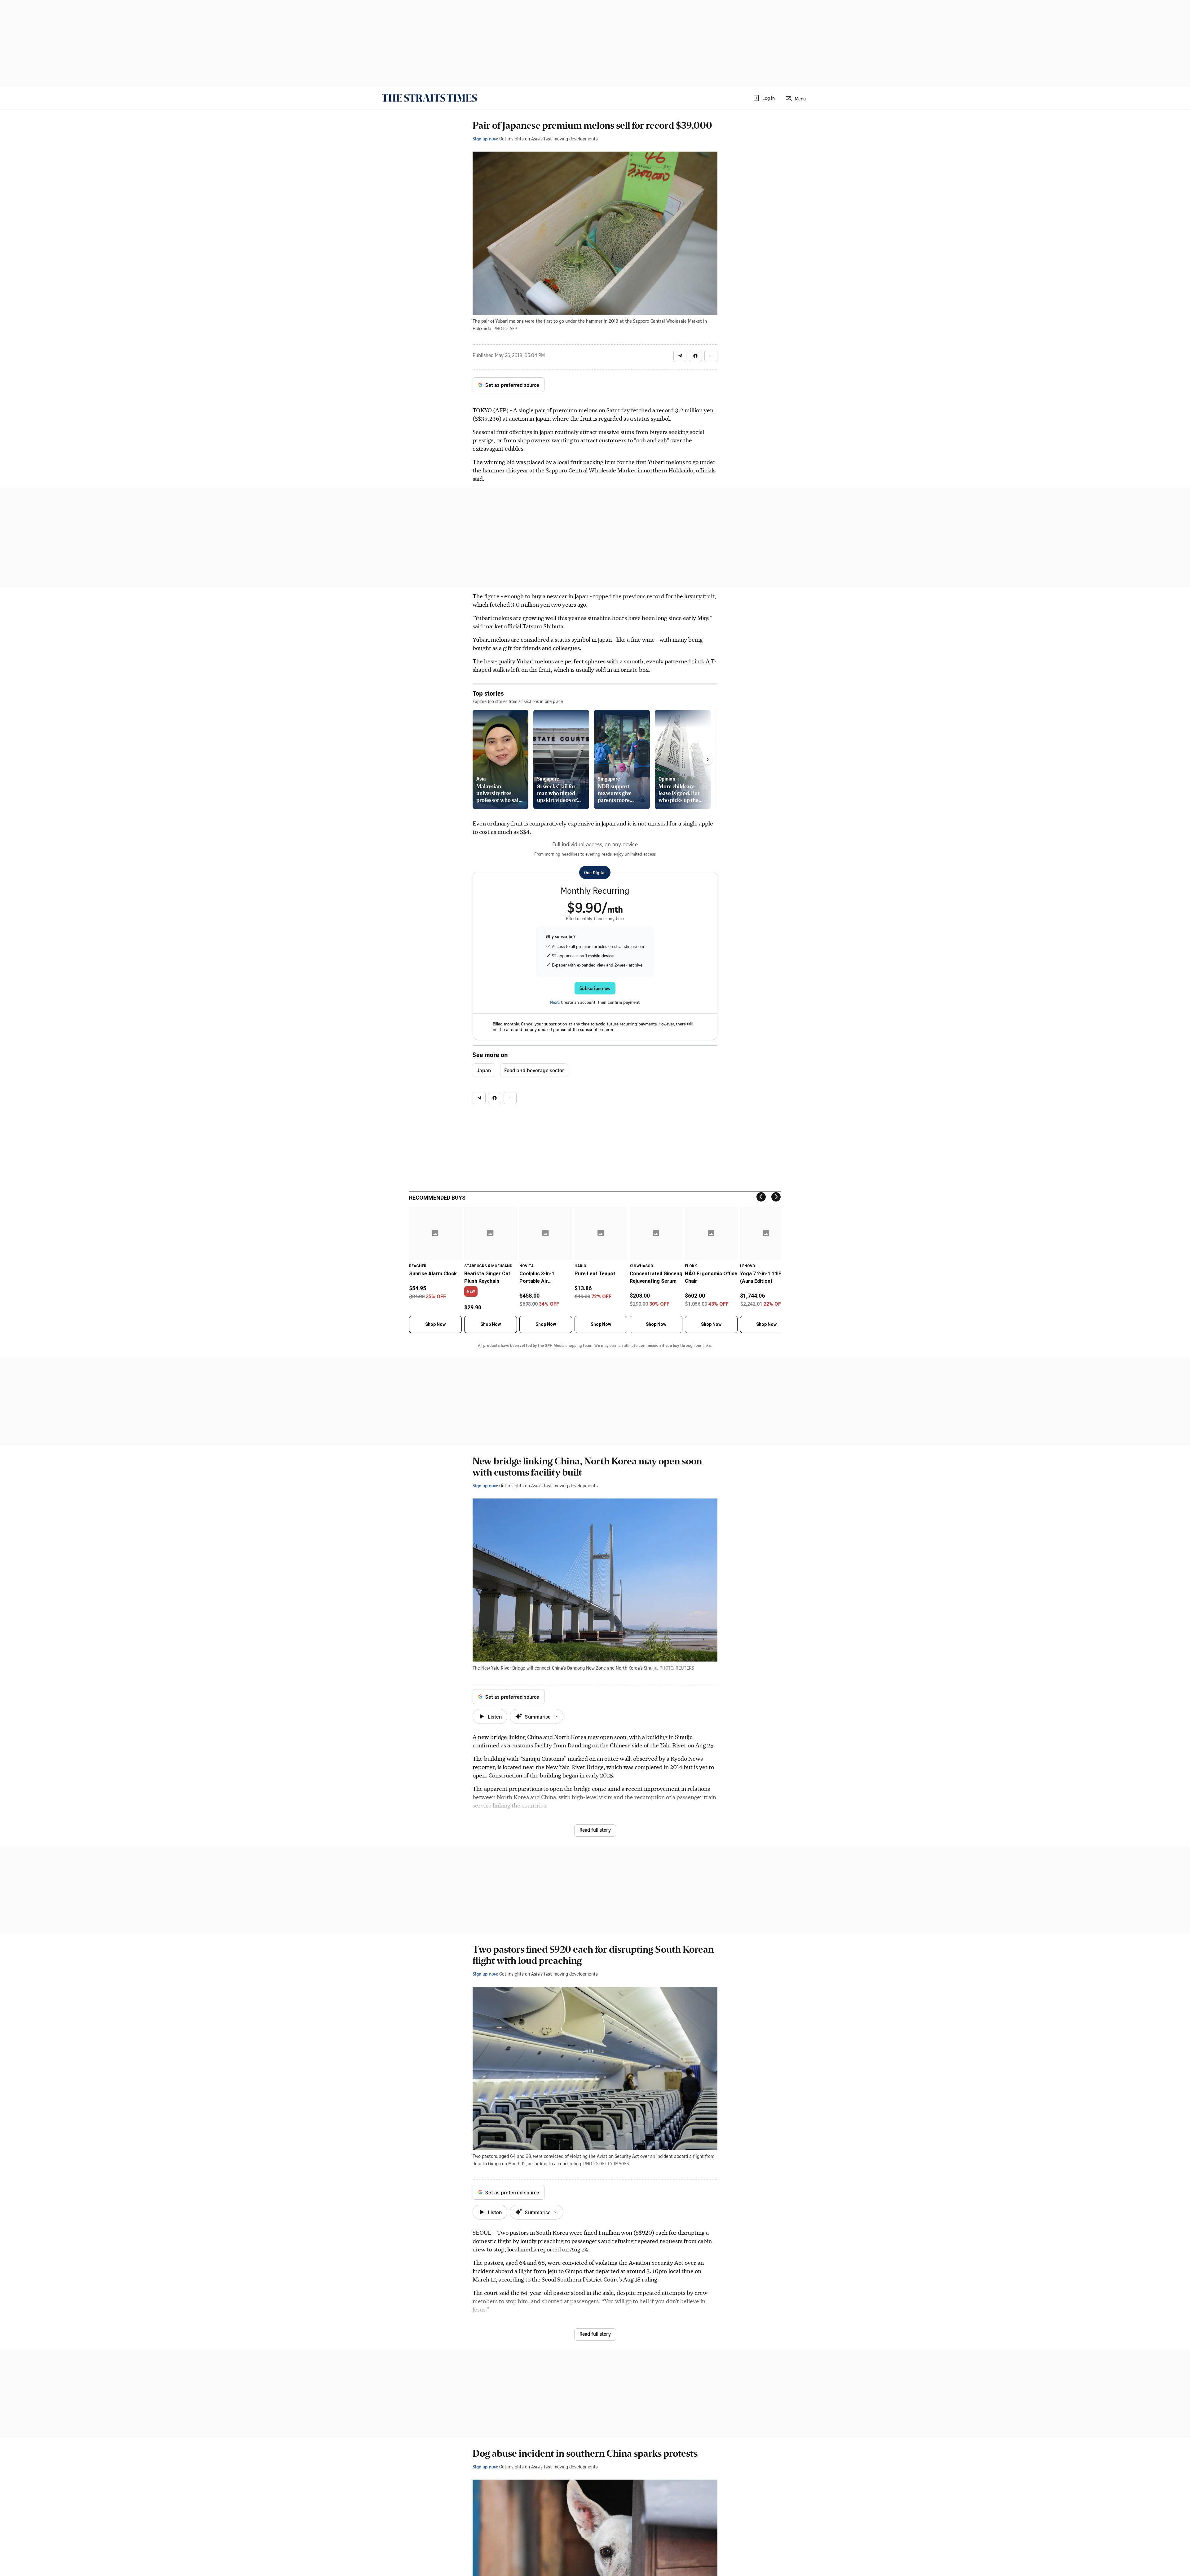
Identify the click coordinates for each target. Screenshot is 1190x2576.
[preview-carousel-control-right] (707, 759)
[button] (764, 98)
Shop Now (435, 1324)
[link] (429, 98)
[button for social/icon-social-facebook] (695, 356)
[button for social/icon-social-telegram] (680, 356)
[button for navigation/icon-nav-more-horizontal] (711, 356)
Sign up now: (485, 139)
